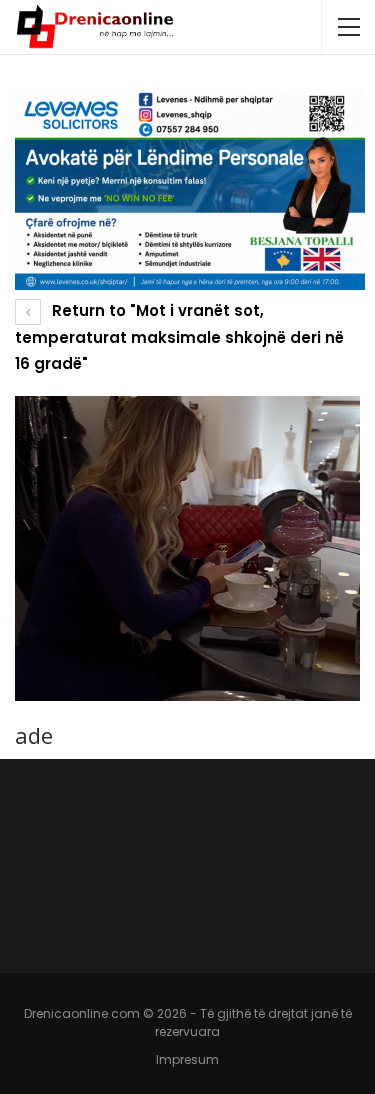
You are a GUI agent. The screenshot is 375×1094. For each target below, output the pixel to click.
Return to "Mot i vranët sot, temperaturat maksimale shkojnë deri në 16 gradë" (179, 337)
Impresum (187, 1059)
